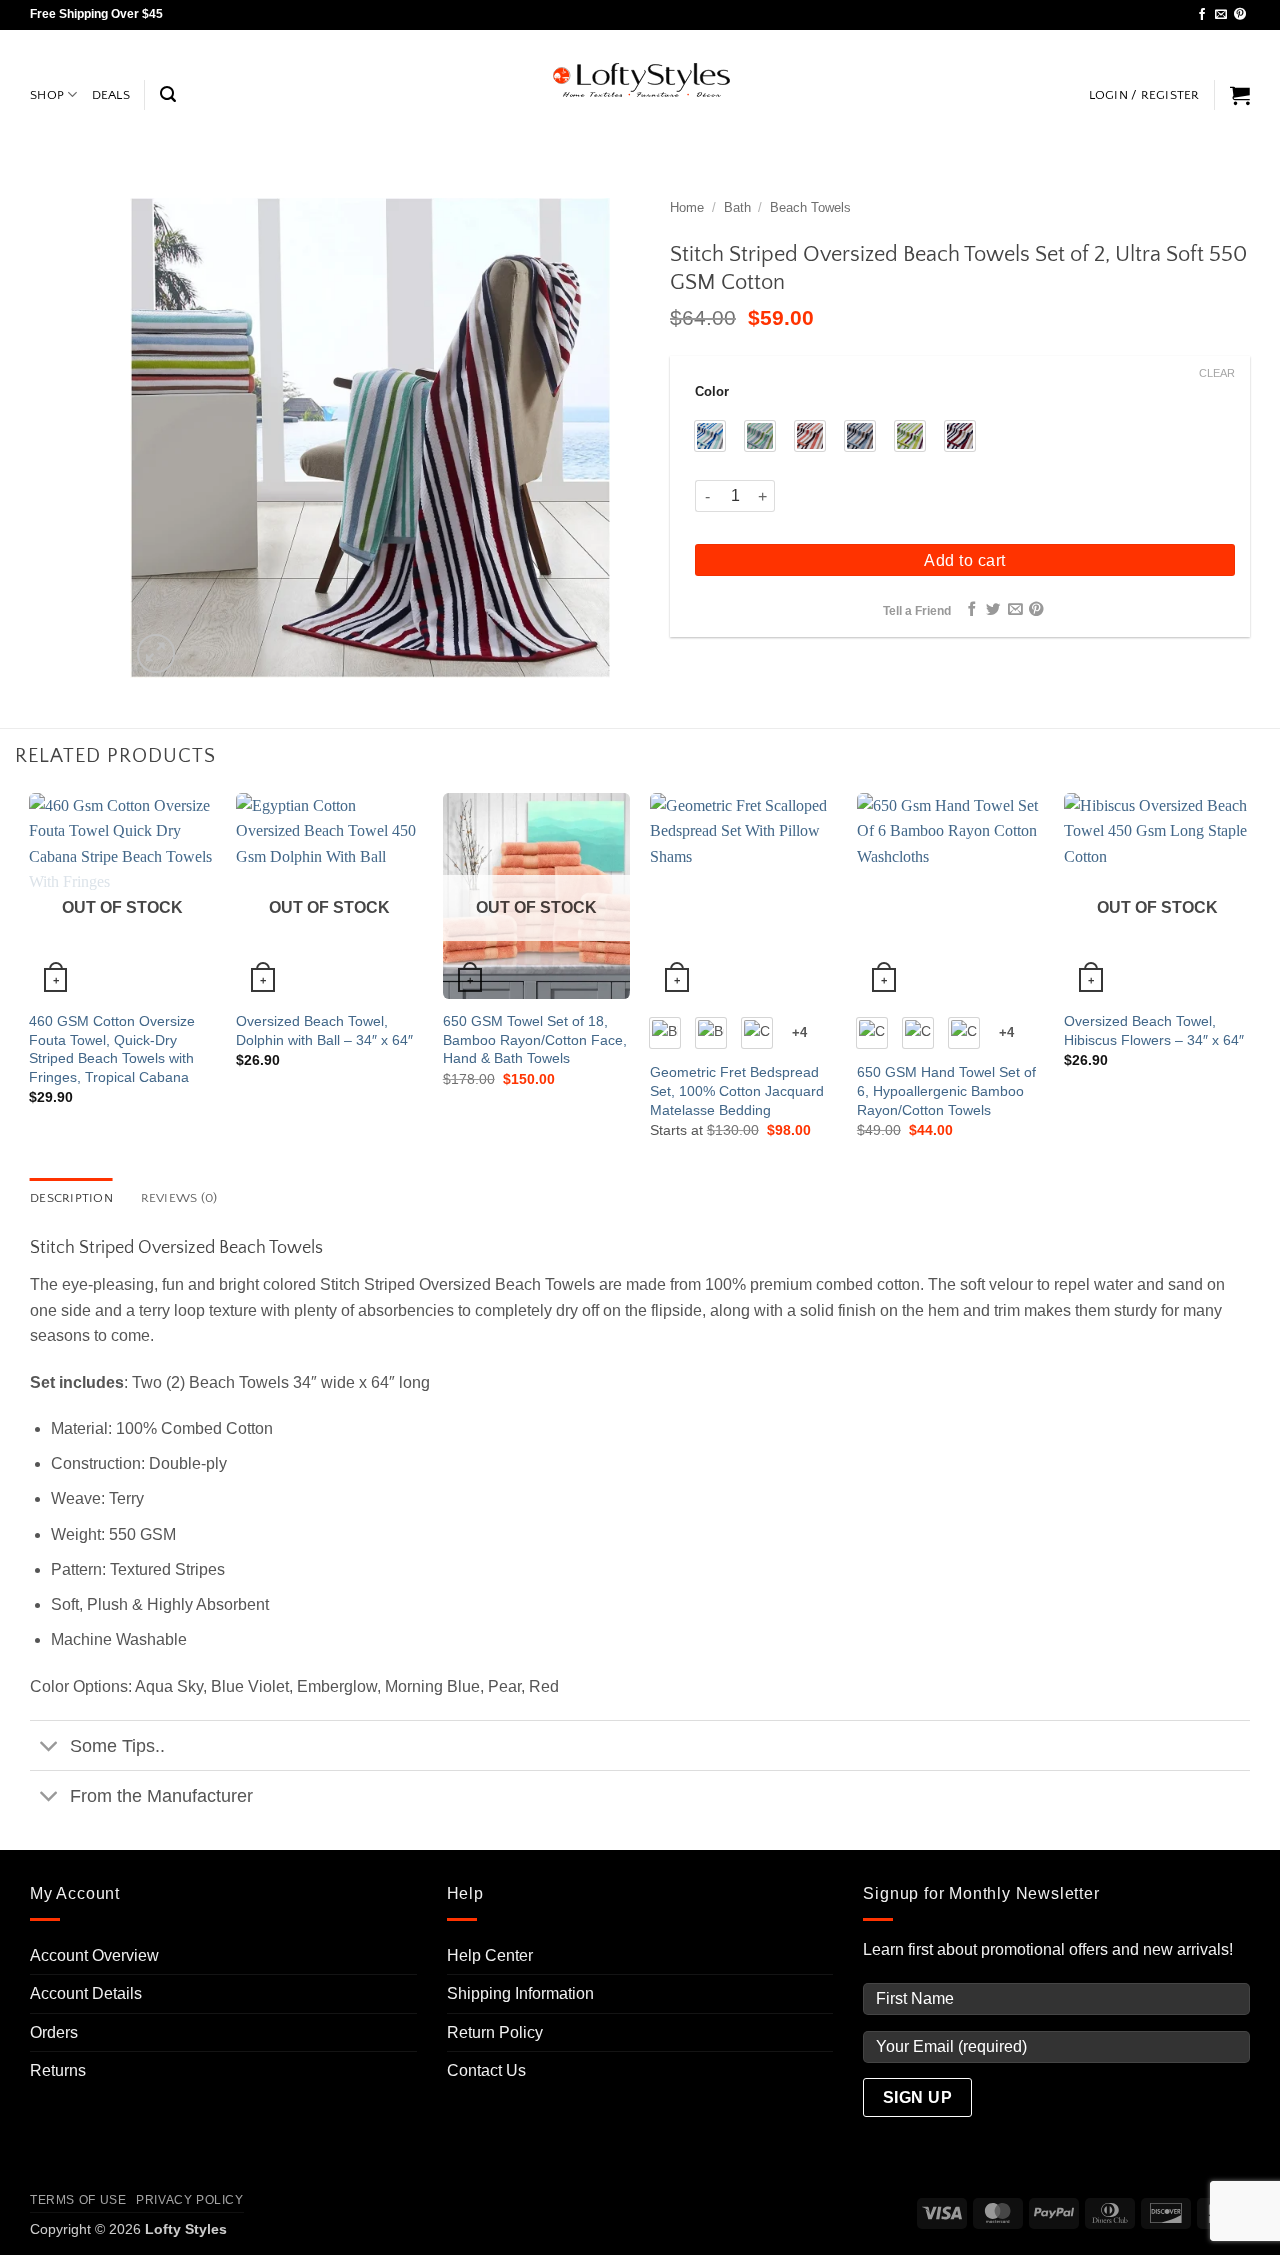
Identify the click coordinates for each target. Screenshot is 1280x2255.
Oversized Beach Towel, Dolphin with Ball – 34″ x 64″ (324, 1030)
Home (687, 207)
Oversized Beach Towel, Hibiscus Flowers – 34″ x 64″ (1154, 1030)
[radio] (710, 436)
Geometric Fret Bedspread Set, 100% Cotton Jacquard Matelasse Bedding (737, 1090)
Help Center (490, 1955)
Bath (737, 207)
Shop (47, 95)
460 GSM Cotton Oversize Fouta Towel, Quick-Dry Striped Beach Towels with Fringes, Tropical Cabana (112, 1049)
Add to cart (964, 560)
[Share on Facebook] (971, 610)
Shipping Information (520, 1993)
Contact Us (486, 2070)
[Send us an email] (1221, 15)
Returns (58, 2070)
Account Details (86, 1993)
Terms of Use (78, 2200)
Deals (111, 95)
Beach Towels (810, 207)
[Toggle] (49, 1747)
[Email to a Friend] (1015, 610)
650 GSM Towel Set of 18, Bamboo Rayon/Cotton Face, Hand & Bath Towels (535, 1039)
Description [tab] (71, 1198)
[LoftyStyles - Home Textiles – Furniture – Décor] (640, 80)
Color (712, 392)
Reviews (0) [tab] (179, 1198)
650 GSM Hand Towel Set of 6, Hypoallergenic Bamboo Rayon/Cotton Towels (946, 1090)
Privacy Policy (190, 2200)
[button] (168, 94)
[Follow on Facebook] (1202, 15)
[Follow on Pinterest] (1240, 15)
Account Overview (94, 1955)
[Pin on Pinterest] (1036, 610)
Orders (54, 2032)
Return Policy (495, 2032)
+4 (800, 1032)
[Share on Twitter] (993, 610)
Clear (1217, 373)
